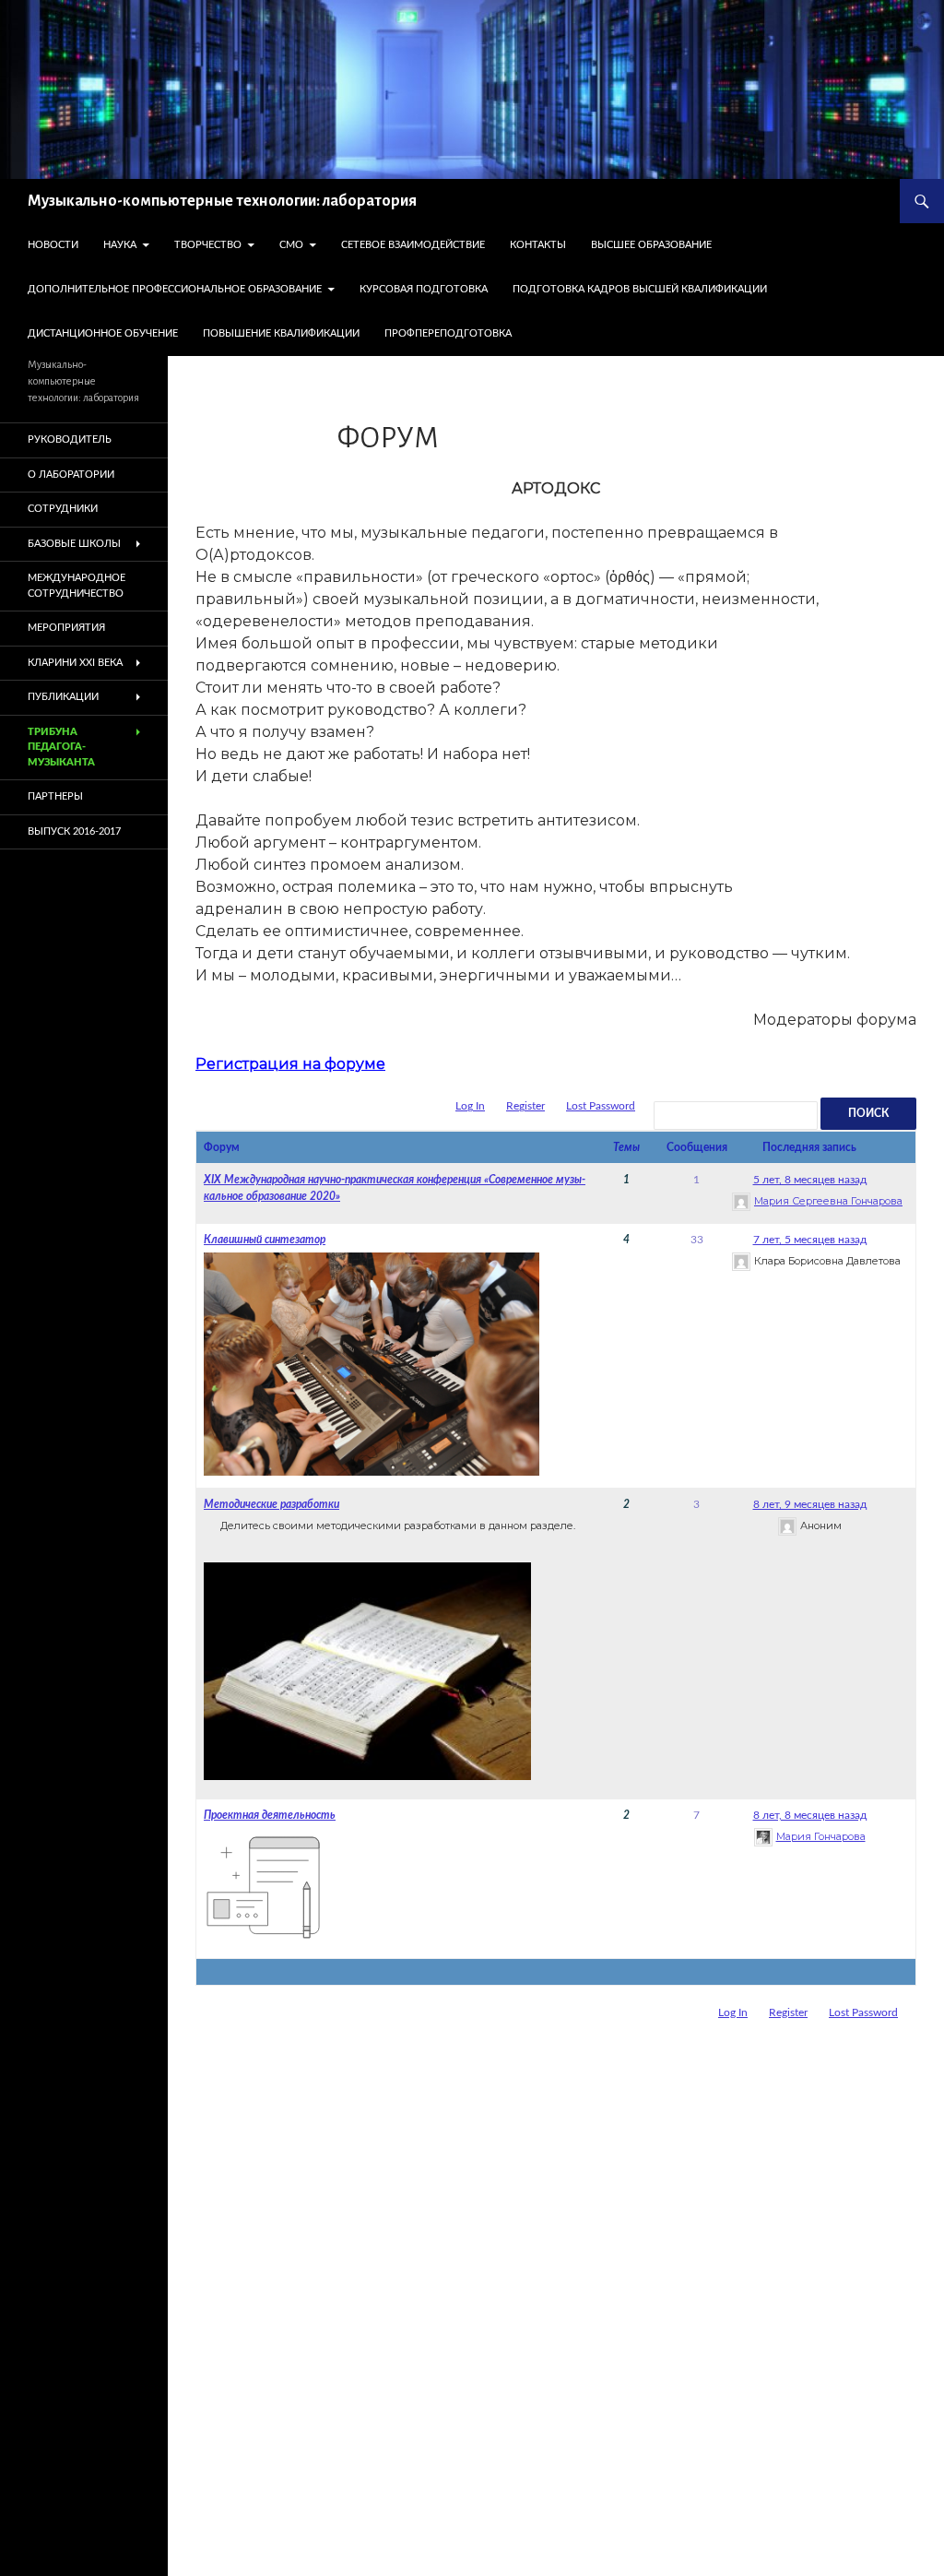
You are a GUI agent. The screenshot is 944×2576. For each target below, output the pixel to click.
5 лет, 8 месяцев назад (810, 1180)
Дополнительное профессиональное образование (175, 289)
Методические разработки (271, 1504)
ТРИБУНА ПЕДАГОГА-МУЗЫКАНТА (61, 747)
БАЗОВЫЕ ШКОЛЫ (74, 544)
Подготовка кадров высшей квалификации (640, 289)
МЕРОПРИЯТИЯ (66, 628)
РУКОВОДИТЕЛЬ (70, 439)
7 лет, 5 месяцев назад (810, 1240)
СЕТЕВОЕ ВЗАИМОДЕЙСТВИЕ (413, 245)
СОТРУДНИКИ (63, 509)
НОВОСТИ (53, 245)
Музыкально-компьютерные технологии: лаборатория (222, 201)
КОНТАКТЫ (538, 245)
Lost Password (601, 1106)
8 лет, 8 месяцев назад (810, 1815)
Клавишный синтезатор (265, 1240)
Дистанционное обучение (103, 333)
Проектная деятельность (270, 1815)
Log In (470, 1106)
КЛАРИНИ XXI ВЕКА (75, 663)
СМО (291, 245)
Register (525, 1106)
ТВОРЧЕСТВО (208, 245)
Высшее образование (651, 245)
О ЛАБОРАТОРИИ (71, 475)
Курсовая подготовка (424, 289)
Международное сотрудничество (77, 586)
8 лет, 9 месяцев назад (810, 1504)
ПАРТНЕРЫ (55, 796)
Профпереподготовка (448, 333)
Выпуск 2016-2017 (74, 831)
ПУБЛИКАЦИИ (63, 697)
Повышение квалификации (281, 333)
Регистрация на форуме (290, 1064)
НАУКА (120, 245)
